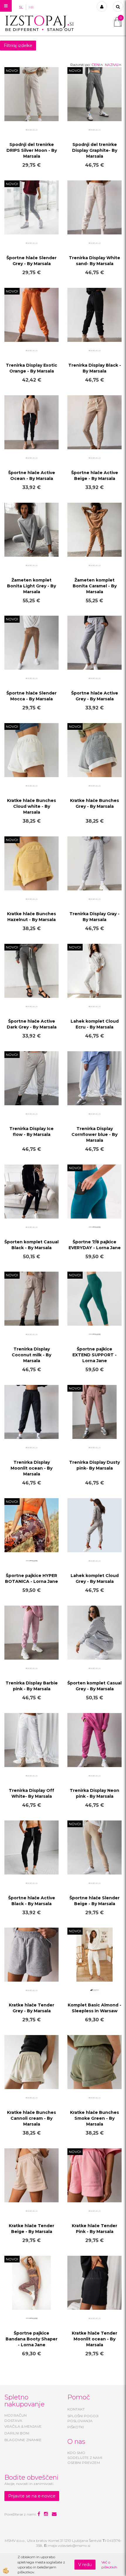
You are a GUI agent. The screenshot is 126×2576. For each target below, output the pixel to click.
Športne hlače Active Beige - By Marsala (95, 476)
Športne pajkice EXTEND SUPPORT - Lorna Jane (94, 1355)
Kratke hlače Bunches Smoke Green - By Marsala (94, 2118)
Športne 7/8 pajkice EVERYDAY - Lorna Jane (95, 1245)
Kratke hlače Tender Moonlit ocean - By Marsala (94, 2339)
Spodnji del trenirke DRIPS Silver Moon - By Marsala (32, 150)
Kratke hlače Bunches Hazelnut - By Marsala (31, 917)
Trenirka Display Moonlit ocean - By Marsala (31, 1468)
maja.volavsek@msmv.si (69, 2545)
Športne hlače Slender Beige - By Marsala (94, 1901)
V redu (85, 2565)
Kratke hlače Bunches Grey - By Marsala (94, 803)
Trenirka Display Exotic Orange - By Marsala (31, 368)
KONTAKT (76, 2409)
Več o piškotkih (109, 2565)
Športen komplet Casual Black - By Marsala (31, 1245)
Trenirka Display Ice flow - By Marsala (31, 1132)
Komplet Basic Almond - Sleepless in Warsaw (94, 2008)
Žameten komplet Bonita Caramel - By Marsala (95, 586)
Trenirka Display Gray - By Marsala (94, 917)
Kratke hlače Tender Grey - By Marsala (31, 2008)
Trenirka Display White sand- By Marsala (94, 261)
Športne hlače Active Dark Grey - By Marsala (32, 1024)
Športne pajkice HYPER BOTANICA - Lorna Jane (31, 1578)
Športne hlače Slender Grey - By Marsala (31, 261)
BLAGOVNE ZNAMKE (23, 2440)
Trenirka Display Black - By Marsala (95, 368)
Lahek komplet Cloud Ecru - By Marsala (95, 1024)
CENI (96, 65)
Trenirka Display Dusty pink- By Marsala (94, 1465)
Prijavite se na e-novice (32, 2496)
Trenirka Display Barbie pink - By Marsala (32, 1686)
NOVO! (12, 71)
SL (21, 7)
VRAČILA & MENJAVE (23, 2426)
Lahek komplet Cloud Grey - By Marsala (95, 1578)
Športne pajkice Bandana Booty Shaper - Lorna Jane (31, 2339)
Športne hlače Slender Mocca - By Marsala (31, 696)
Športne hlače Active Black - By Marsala (32, 1901)
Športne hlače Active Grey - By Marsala (95, 696)
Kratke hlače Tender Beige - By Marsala (31, 2229)
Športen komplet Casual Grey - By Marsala (94, 1686)
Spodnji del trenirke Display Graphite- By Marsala (95, 150)
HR (31, 7)
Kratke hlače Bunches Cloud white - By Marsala (31, 806)
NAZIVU (112, 65)
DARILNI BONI (17, 2433)
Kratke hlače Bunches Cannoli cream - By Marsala (31, 2118)
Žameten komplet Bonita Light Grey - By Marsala (31, 586)
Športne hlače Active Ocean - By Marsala (32, 476)
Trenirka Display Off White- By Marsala (31, 1793)
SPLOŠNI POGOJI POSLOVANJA (83, 2418)
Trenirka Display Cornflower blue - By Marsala (94, 1134)
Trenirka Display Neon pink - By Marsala (94, 1793)
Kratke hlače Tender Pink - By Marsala (94, 2229)
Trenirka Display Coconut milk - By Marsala (31, 1355)
